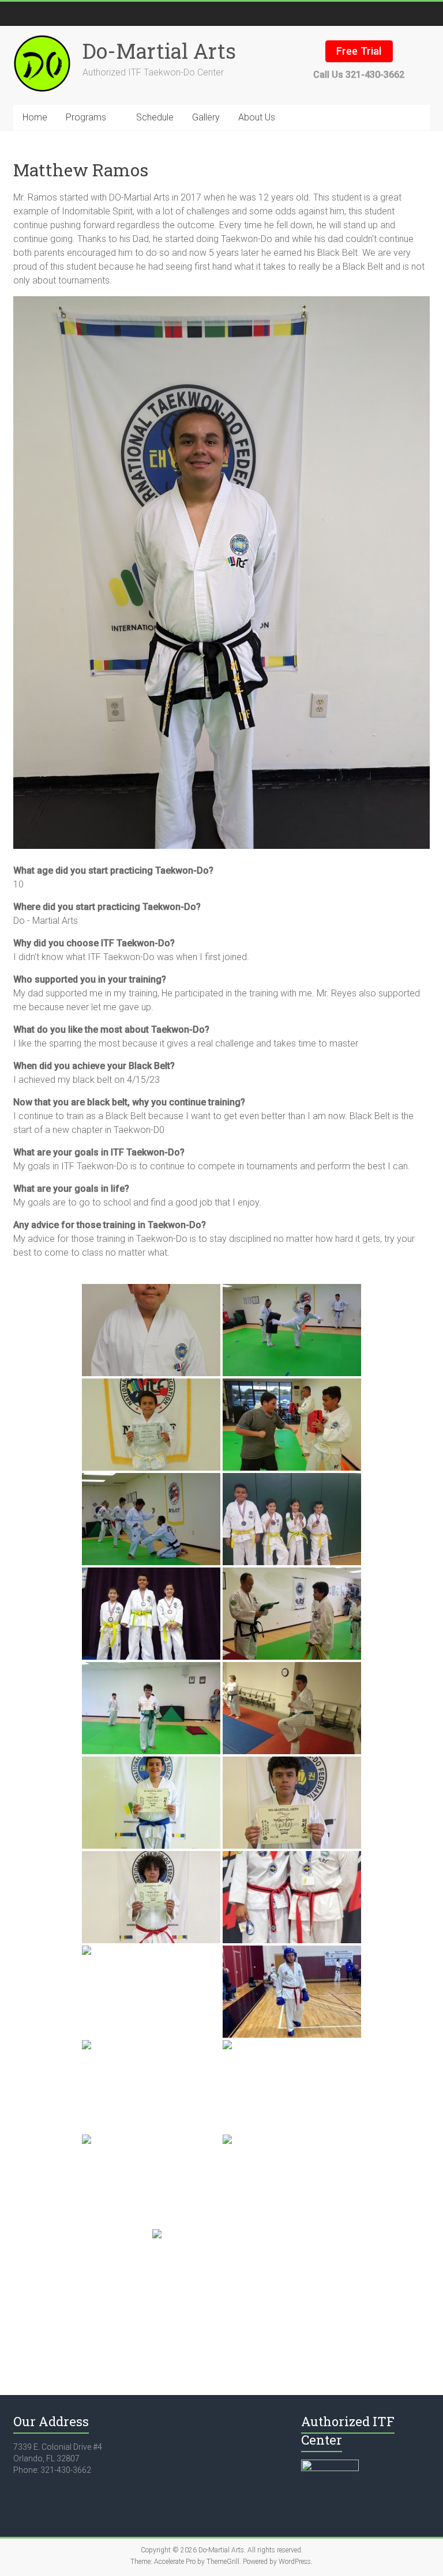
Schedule (155, 117)
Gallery (206, 117)
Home (35, 117)
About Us (257, 117)
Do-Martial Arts (159, 51)
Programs (86, 117)
